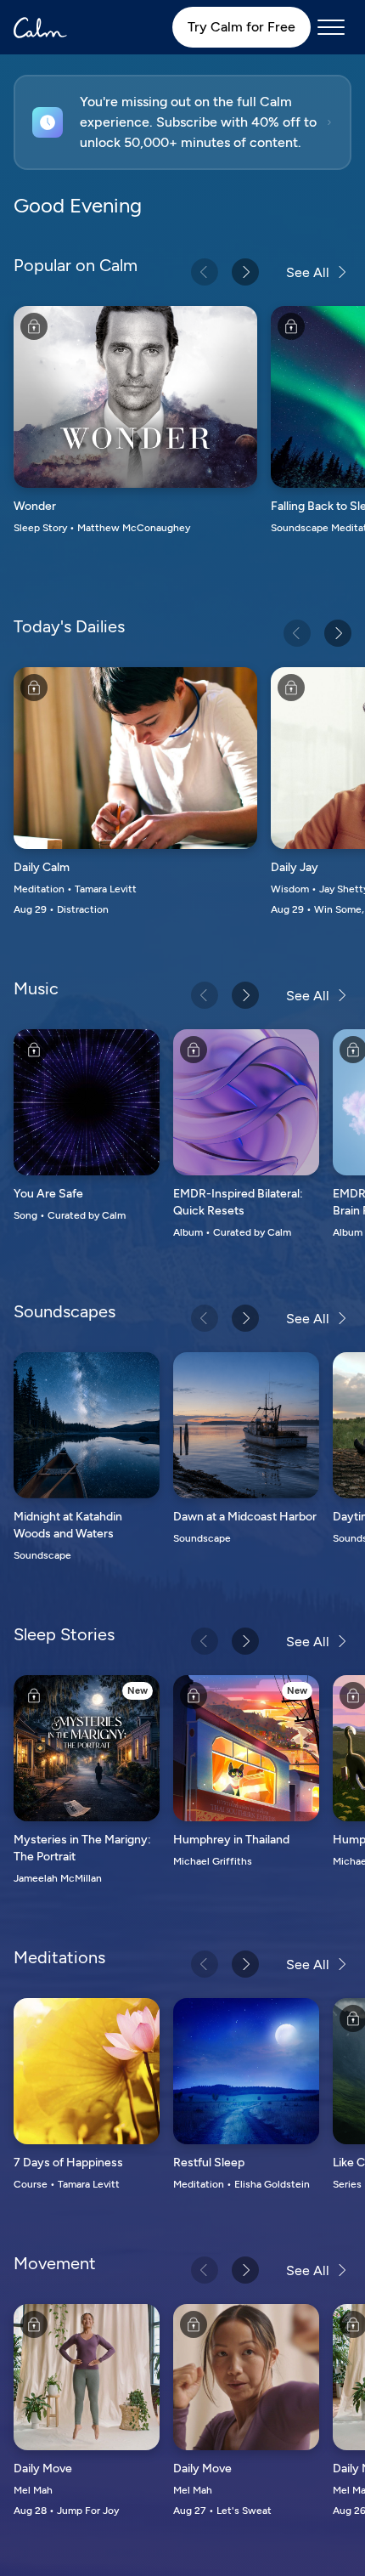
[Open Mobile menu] (331, 27)
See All (308, 272)
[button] (182, 122)
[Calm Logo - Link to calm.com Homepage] (40, 28)
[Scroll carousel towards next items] (245, 272)
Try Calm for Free (241, 27)
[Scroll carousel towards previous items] (205, 272)
